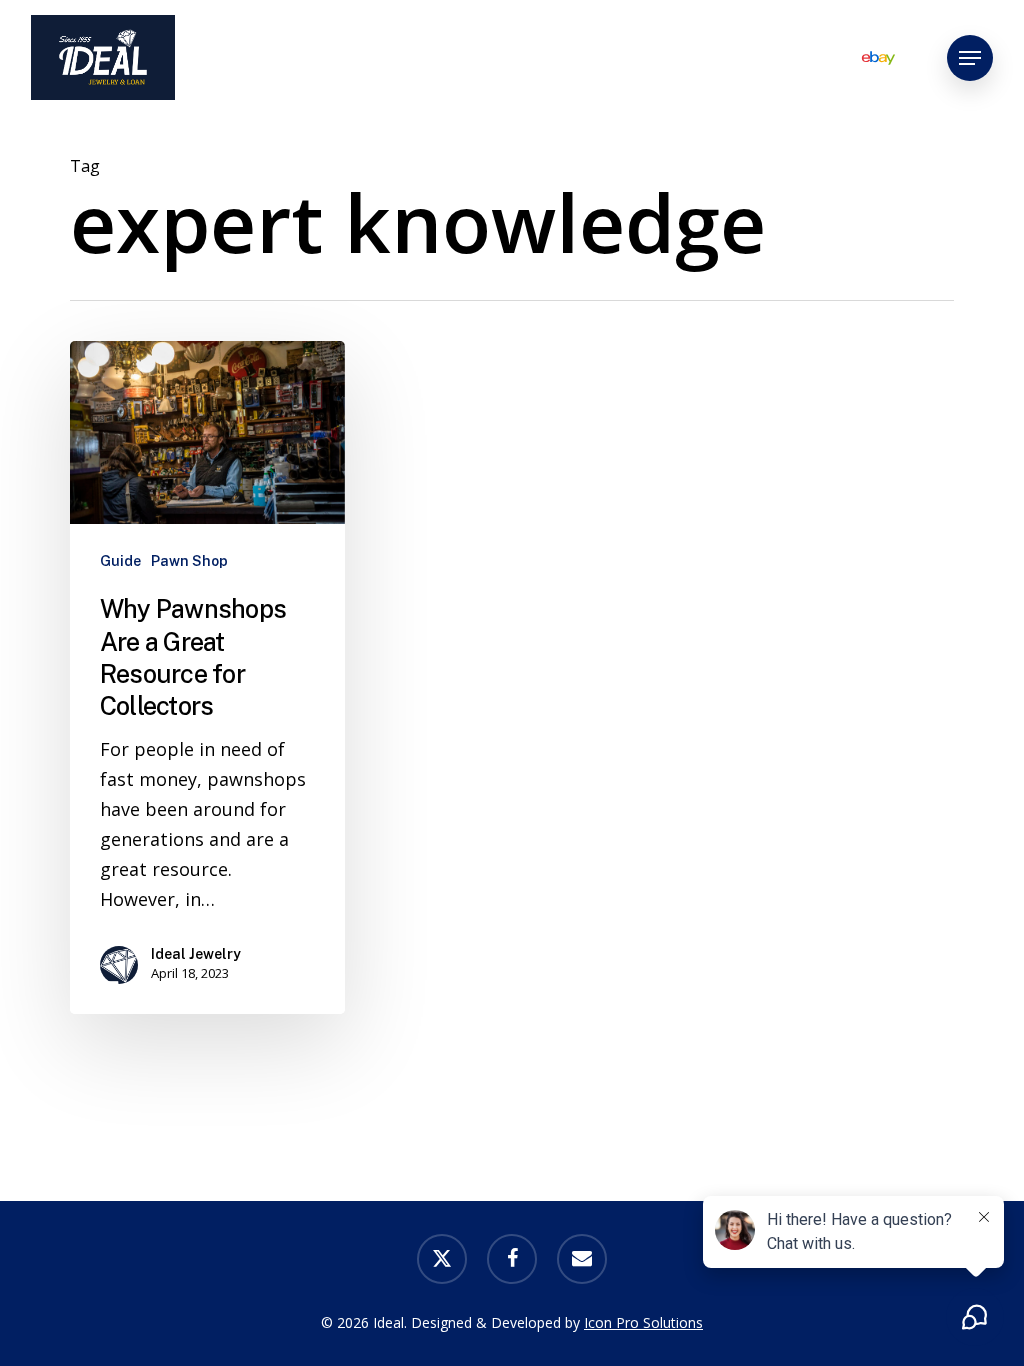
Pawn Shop (189, 561)
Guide (120, 561)
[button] (970, 58)
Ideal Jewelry (196, 954)
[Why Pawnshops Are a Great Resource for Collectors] (207, 677)
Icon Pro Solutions (643, 1322)
